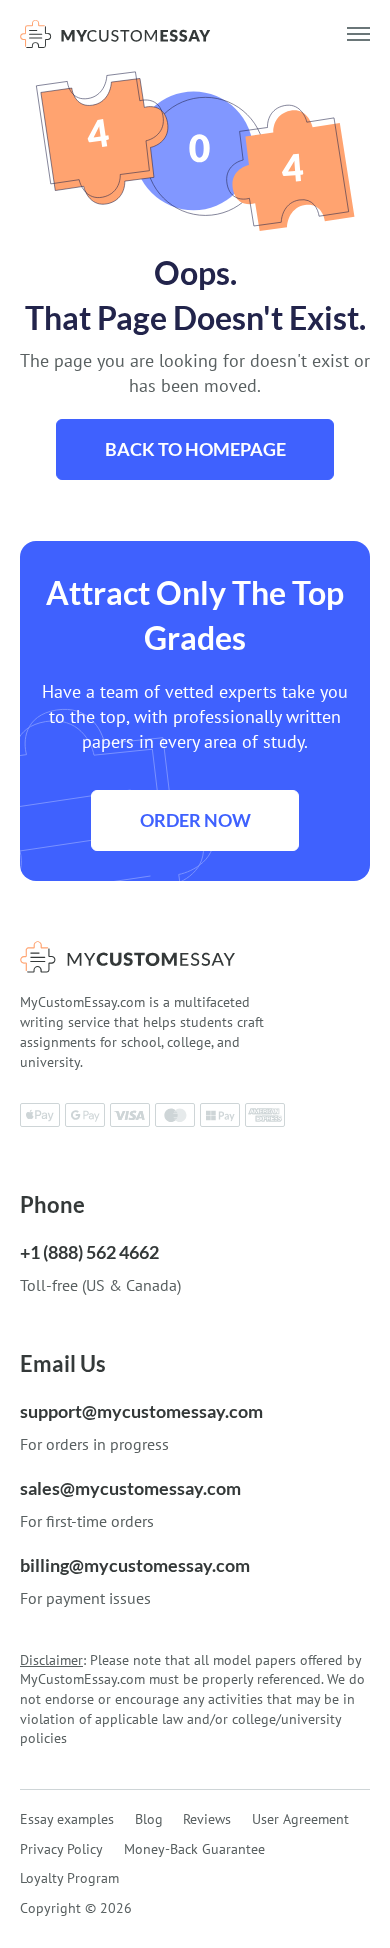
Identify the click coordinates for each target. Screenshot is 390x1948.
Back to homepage (195, 449)
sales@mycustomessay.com (130, 1488)
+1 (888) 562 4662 (89, 1252)
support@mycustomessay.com (141, 1411)
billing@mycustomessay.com (135, 1565)
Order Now (195, 820)
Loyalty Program (69, 1878)
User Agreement (300, 1819)
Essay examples (67, 1819)
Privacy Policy (61, 1849)
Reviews (207, 1819)
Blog (149, 1819)
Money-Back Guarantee (194, 1849)
